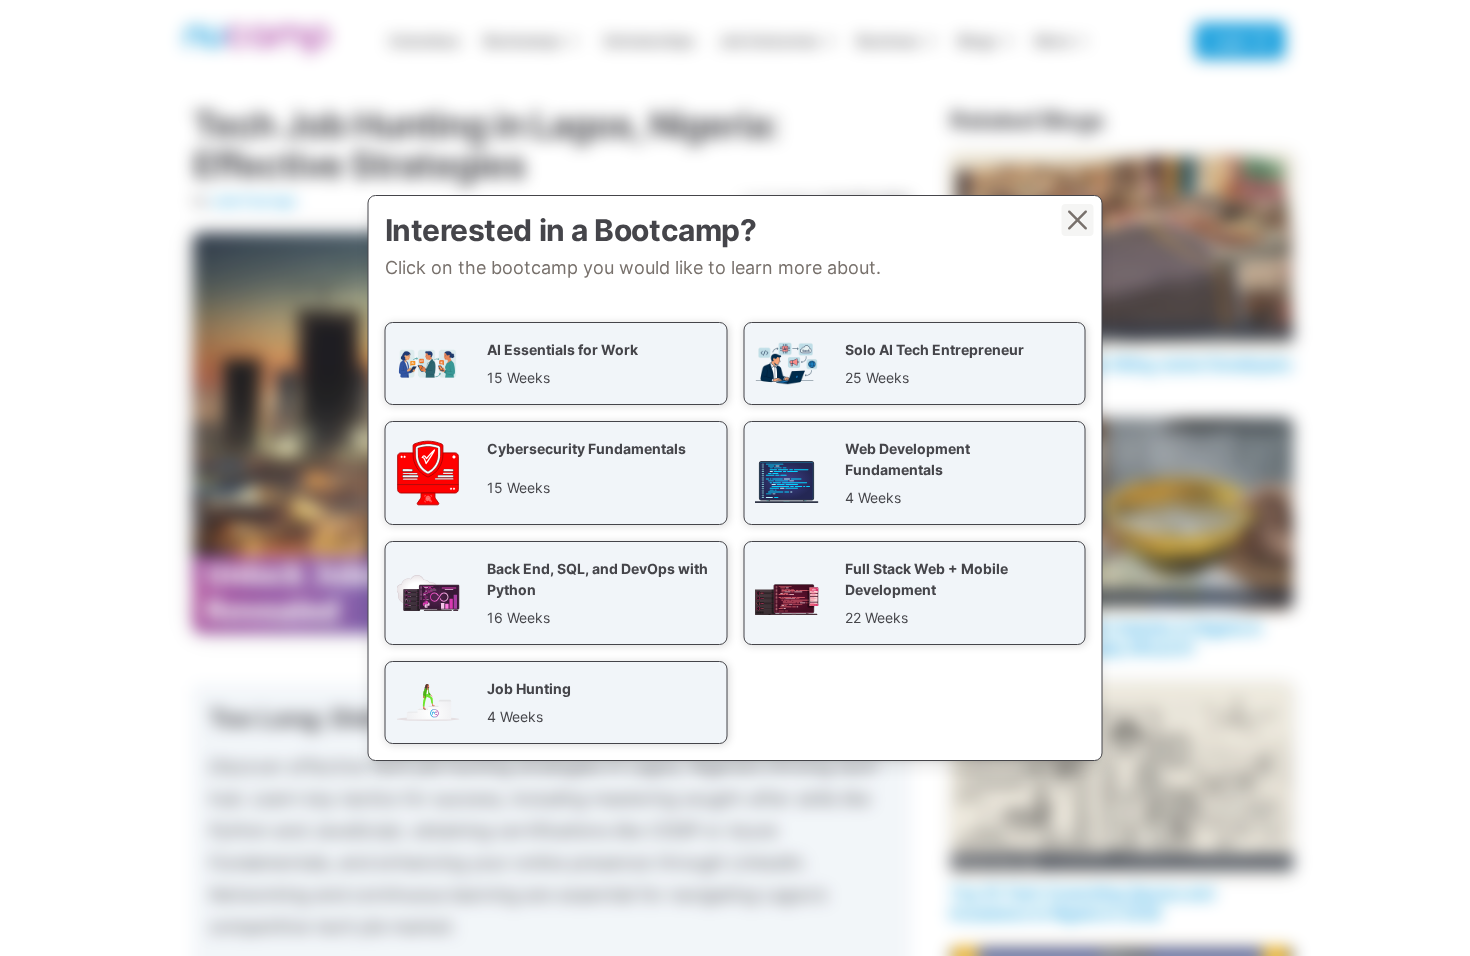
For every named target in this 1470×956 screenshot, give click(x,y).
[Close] (1078, 220)
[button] (556, 363)
